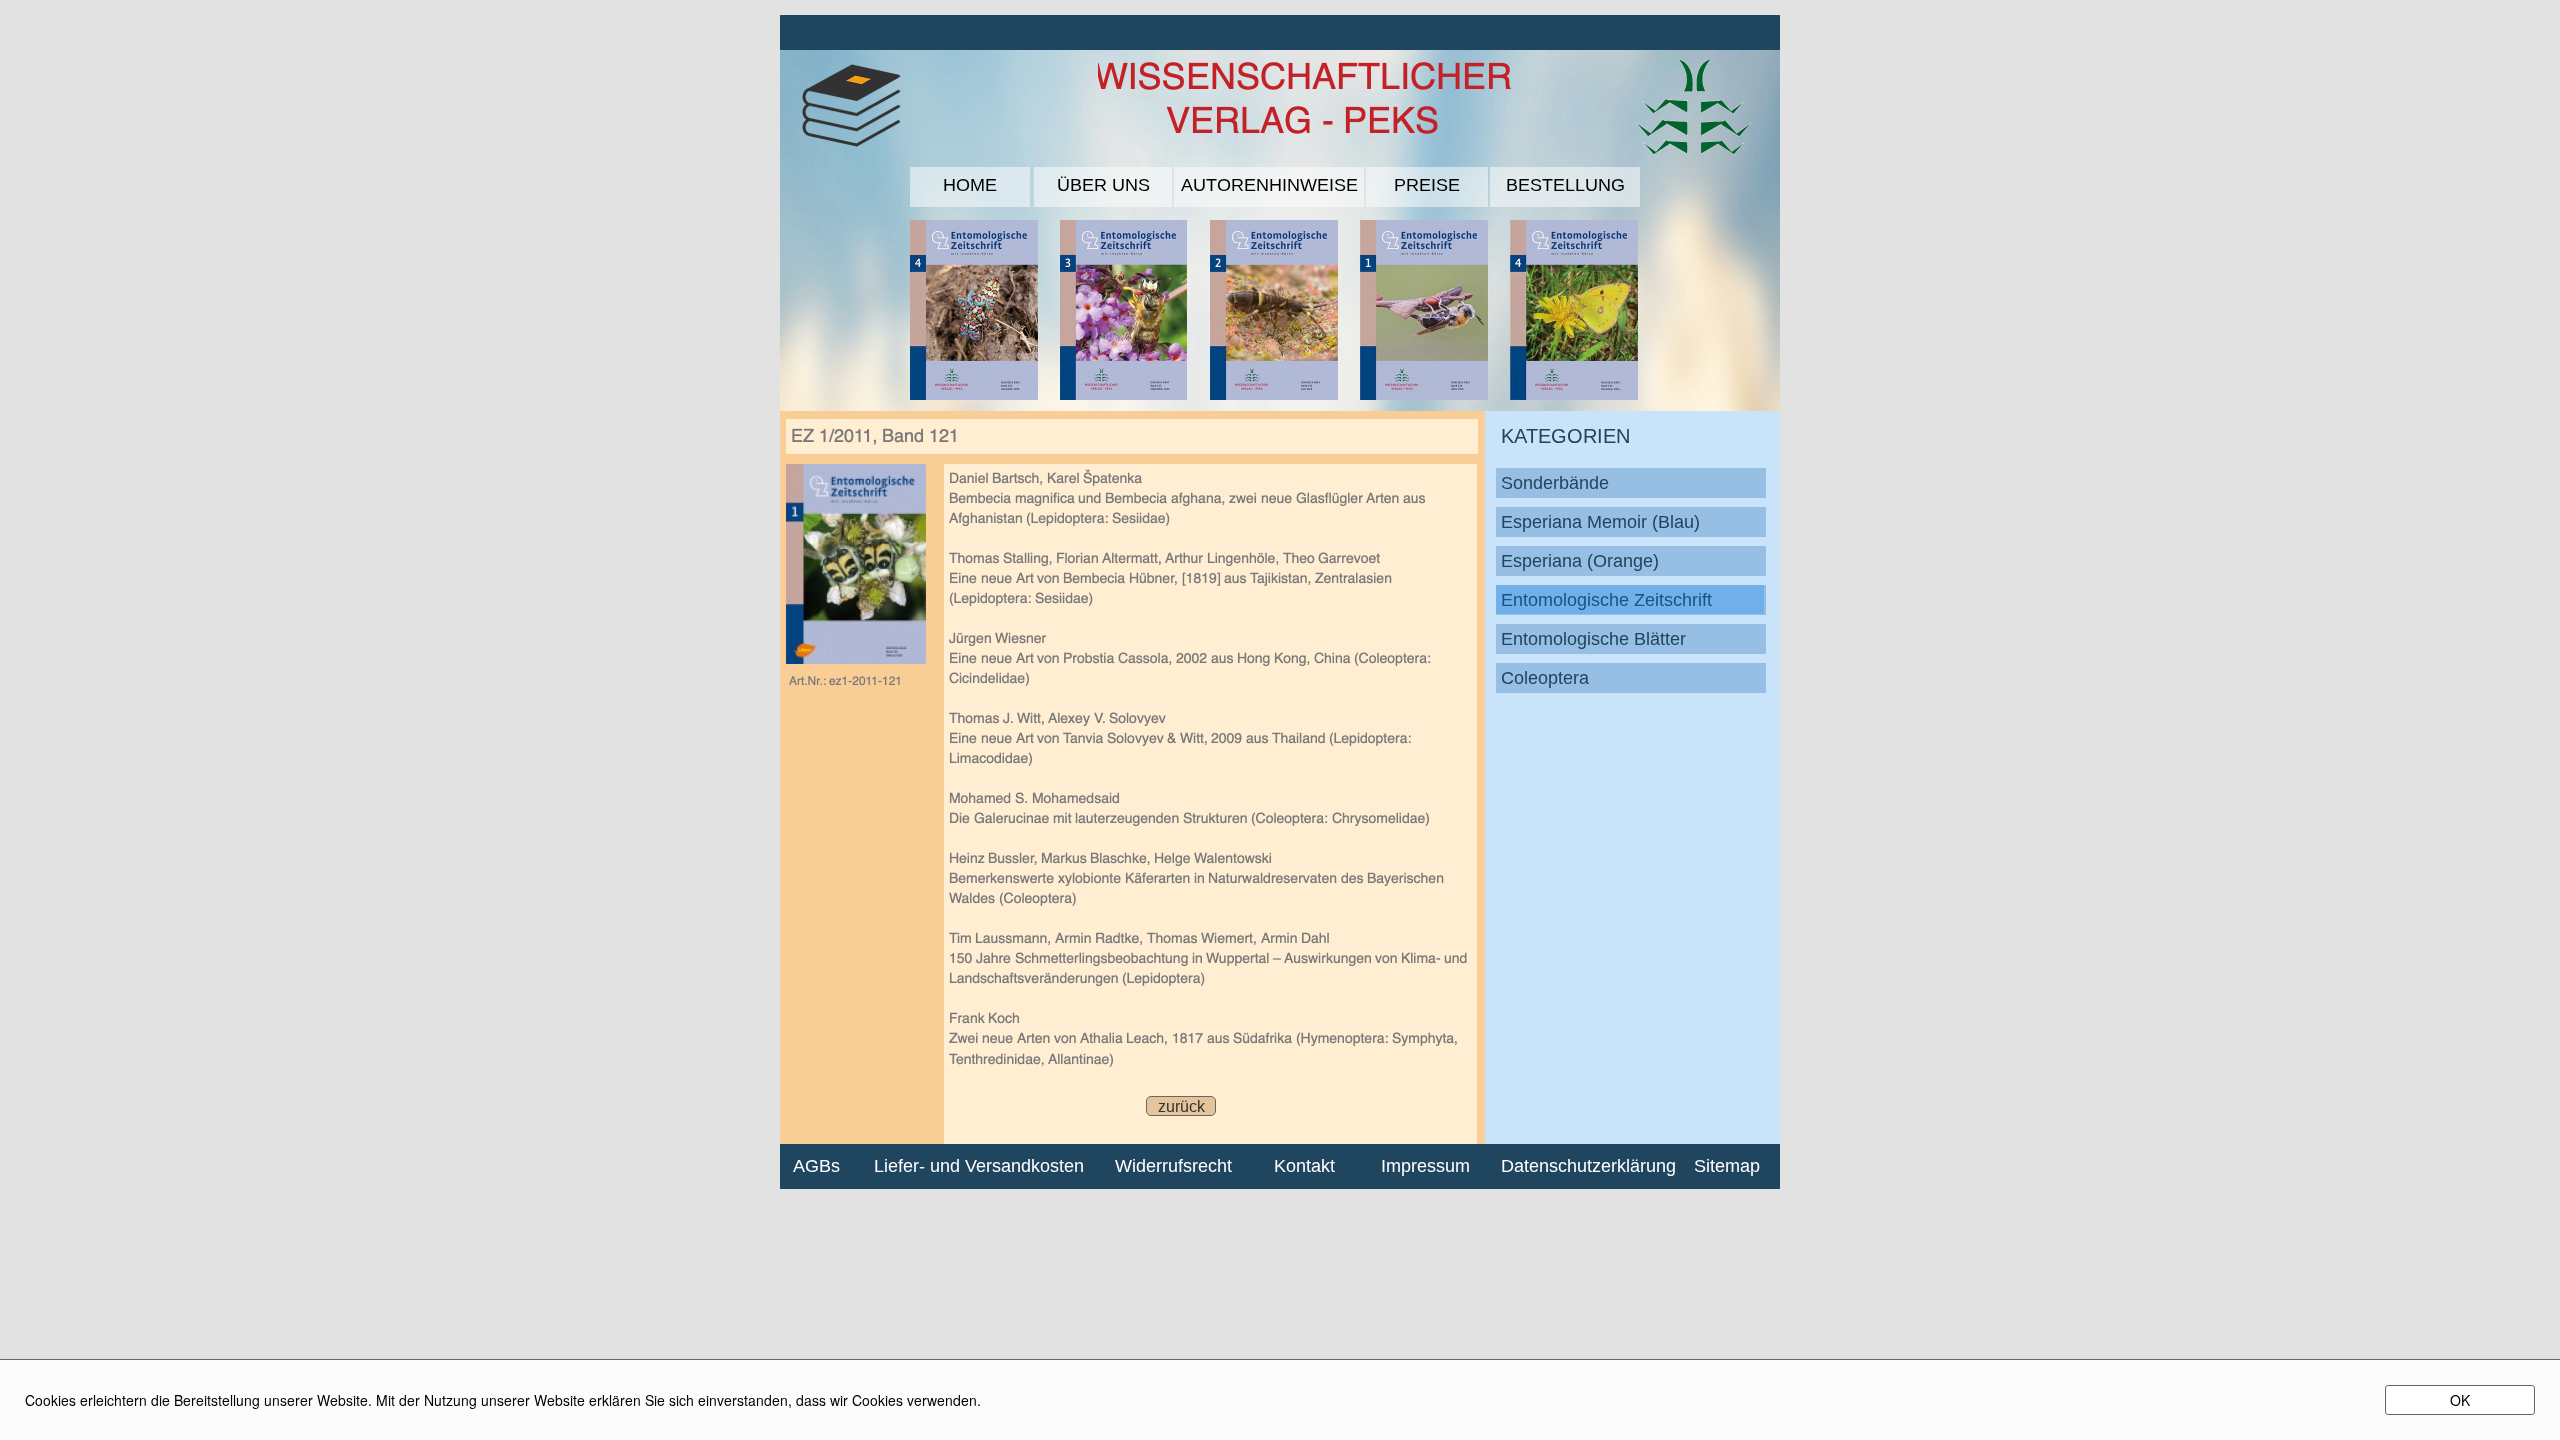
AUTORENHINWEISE (1269, 185)
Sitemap (1727, 1166)
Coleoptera (1545, 678)
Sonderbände (1555, 483)
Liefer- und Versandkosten (979, 1166)
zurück (1181, 1106)
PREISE (1427, 185)
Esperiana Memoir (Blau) (1600, 522)
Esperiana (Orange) (1580, 561)
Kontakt (1304, 1166)
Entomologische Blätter (1593, 639)
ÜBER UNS (1103, 185)
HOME (970, 185)
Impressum (1425, 1166)
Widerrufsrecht (1173, 1166)
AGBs (816, 1166)
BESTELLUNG (1565, 185)
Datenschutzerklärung (1581, 1166)
